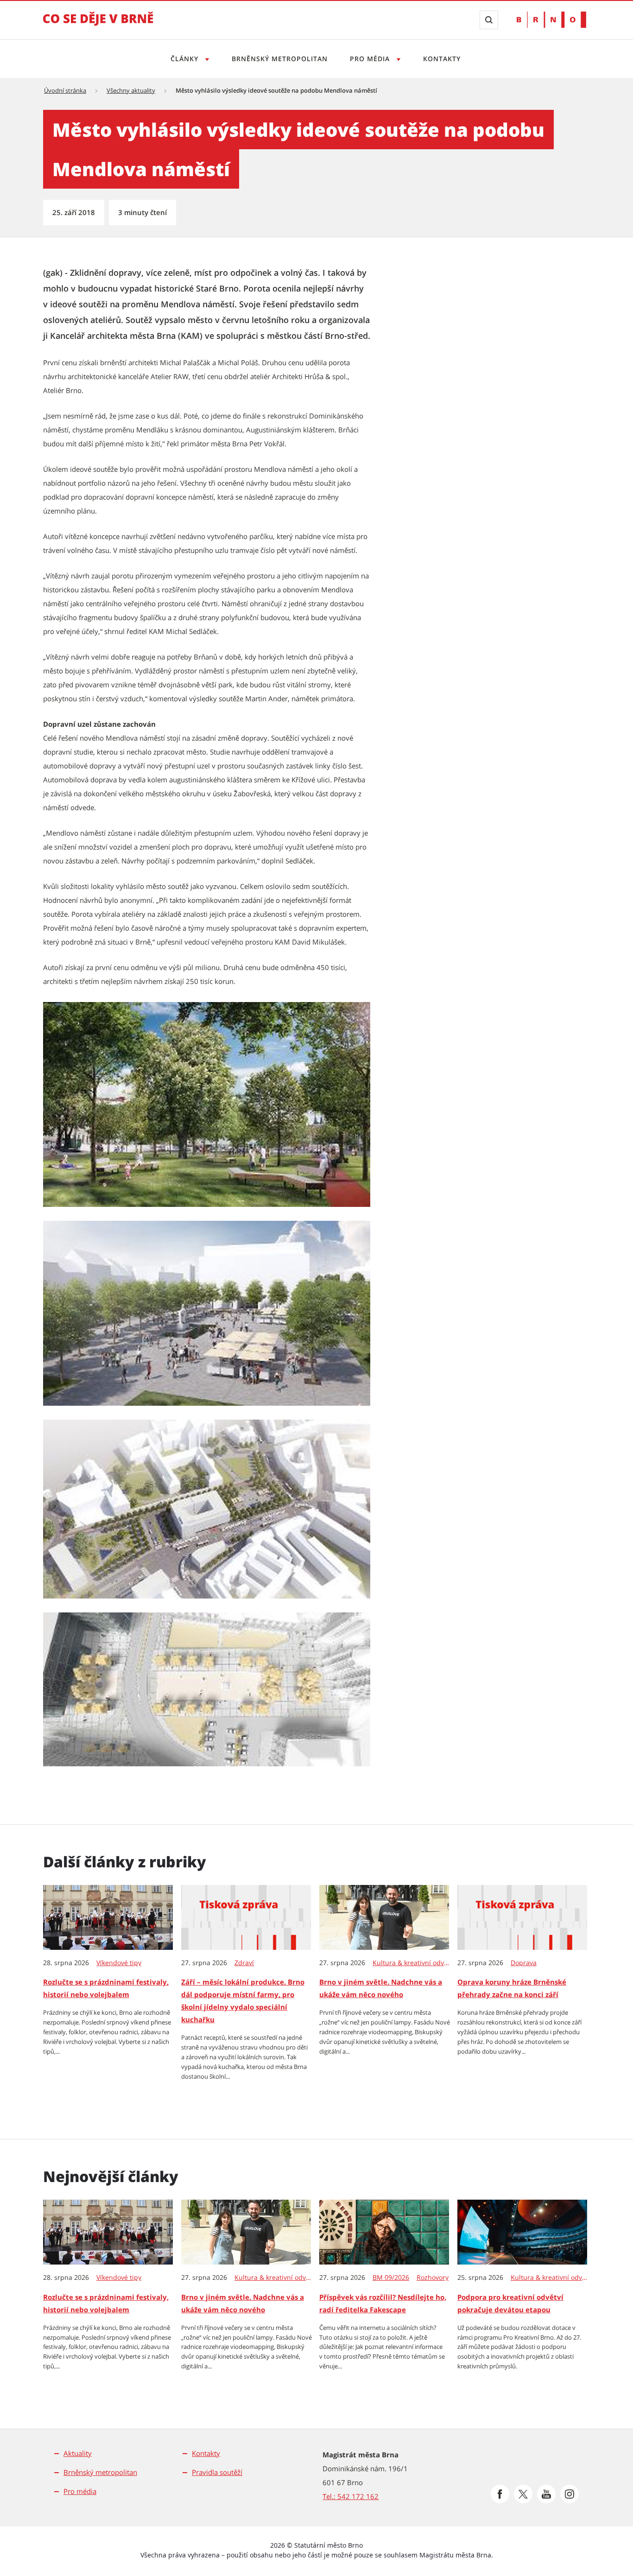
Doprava (524, 1963)
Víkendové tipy (119, 1963)
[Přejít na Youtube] (546, 2494)
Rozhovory (433, 2278)
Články (186, 59)
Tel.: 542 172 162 (351, 2496)
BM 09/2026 (391, 2278)
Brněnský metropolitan (280, 59)
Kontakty (442, 59)
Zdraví (244, 1963)
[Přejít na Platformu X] (523, 2494)
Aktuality (78, 2453)
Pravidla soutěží (217, 2472)
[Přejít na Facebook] (500, 2494)
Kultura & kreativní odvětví (411, 1963)
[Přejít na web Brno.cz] (551, 20)
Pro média (371, 59)
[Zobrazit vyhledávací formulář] (489, 20)
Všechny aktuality (131, 90)
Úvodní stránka (65, 90)
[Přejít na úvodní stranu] (98, 25)
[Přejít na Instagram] (570, 2494)
